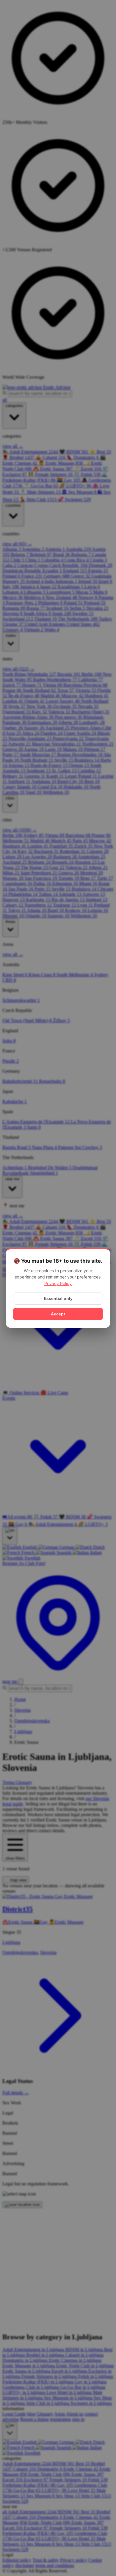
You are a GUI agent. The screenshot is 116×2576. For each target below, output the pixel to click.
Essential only (58, 1298)
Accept (58, 1314)
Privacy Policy (58, 1283)
